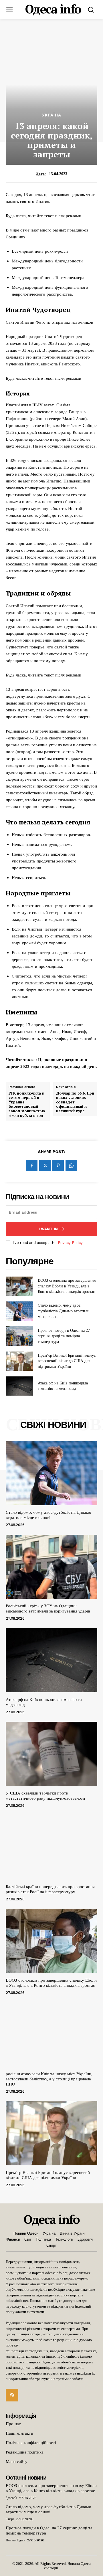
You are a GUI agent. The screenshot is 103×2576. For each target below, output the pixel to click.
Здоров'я (11, 2498)
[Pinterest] (58, 1166)
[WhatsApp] (71, 1166)
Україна (52, 115)
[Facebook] (32, 1166)
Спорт (10, 2519)
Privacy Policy (70, 1243)
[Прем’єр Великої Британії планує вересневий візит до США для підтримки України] (19, 1361)
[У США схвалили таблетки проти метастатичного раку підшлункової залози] (51, 1754)
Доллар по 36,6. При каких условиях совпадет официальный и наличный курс (75, 1102)
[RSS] (12, 2395)
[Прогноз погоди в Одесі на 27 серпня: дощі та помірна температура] (19, 1336)
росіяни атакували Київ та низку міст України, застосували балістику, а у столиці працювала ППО (49, 2079)
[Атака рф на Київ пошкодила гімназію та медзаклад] (19, 1386)
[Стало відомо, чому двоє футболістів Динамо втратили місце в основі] (19, 1311)
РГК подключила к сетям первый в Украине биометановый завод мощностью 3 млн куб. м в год (27, 1105)
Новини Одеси (15, 2540)
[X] (45, 1166)
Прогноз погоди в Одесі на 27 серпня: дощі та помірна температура (64, 1336)
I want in (48, 1229)
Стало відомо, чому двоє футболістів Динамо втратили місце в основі (64, 1311)
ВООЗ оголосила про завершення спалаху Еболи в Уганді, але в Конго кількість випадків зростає (67, 1286)
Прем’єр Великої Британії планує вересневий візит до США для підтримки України (67, 1361)
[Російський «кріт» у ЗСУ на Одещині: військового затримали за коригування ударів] (51, 1567)
